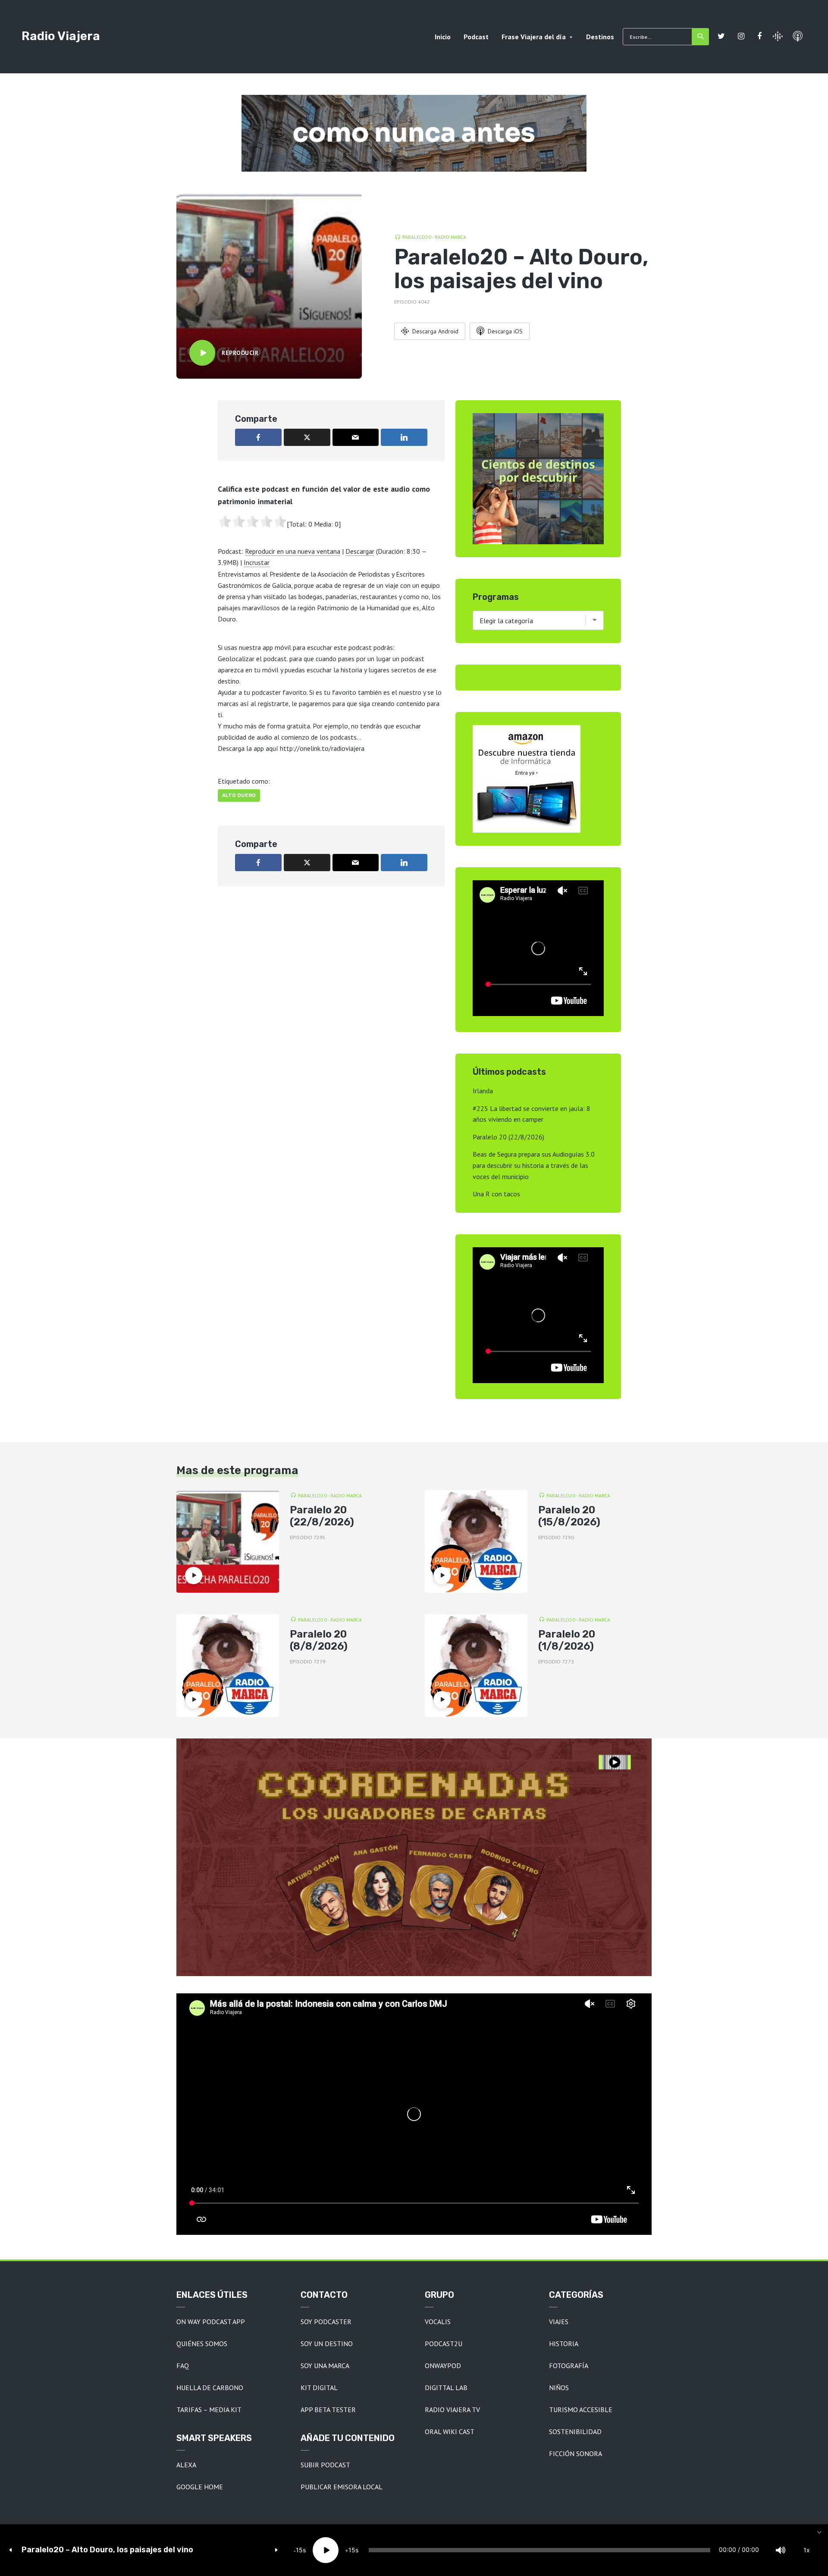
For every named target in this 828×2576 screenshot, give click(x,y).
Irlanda (483, 1091)
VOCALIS (438, 2322)
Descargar (360, 551)
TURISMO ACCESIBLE (581, 2410)
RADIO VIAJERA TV (452, 2410)
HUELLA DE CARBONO (210, 2388)
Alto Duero (239, 795)
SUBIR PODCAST (325, 2465)
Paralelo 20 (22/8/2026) (508, 1137)
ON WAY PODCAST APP (211, 2322)
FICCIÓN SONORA (576, 2454)
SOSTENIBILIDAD (575, 2432)
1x (807, 2550)
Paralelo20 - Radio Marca (434, 237)
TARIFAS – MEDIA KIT (209, 2410)
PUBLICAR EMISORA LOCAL (342, 2487)
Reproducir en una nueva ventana (293, 551)
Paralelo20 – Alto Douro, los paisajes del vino (107, 2550)
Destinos (600, 37)
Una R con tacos (496, 1194)
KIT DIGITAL (319, 2388)
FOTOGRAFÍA (569, 2366)
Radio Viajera (61, 36)
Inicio (443, 37)
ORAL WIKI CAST (450, 2432)
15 (299, 2550)
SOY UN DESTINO (327, 2344)
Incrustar (257, 562)
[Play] (326, 2550)
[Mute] (781, 2550)
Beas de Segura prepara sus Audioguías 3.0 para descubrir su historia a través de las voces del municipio (534, 1165)
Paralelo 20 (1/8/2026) (567, 1640)
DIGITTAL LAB (446, 2388)
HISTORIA (564, 2344)
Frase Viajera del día (534, 37)
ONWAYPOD (443, 2366)
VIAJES (559, 2322)
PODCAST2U (444, 2344)
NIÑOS (559, 2388)
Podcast (476, 37)
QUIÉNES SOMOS (202, 2344)
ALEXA (186, 2465)
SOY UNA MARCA (325, 2366)
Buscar (700, 37)
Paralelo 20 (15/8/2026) (569, 1516)
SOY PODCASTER (326, 2322)
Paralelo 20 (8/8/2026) (319, 1640)
